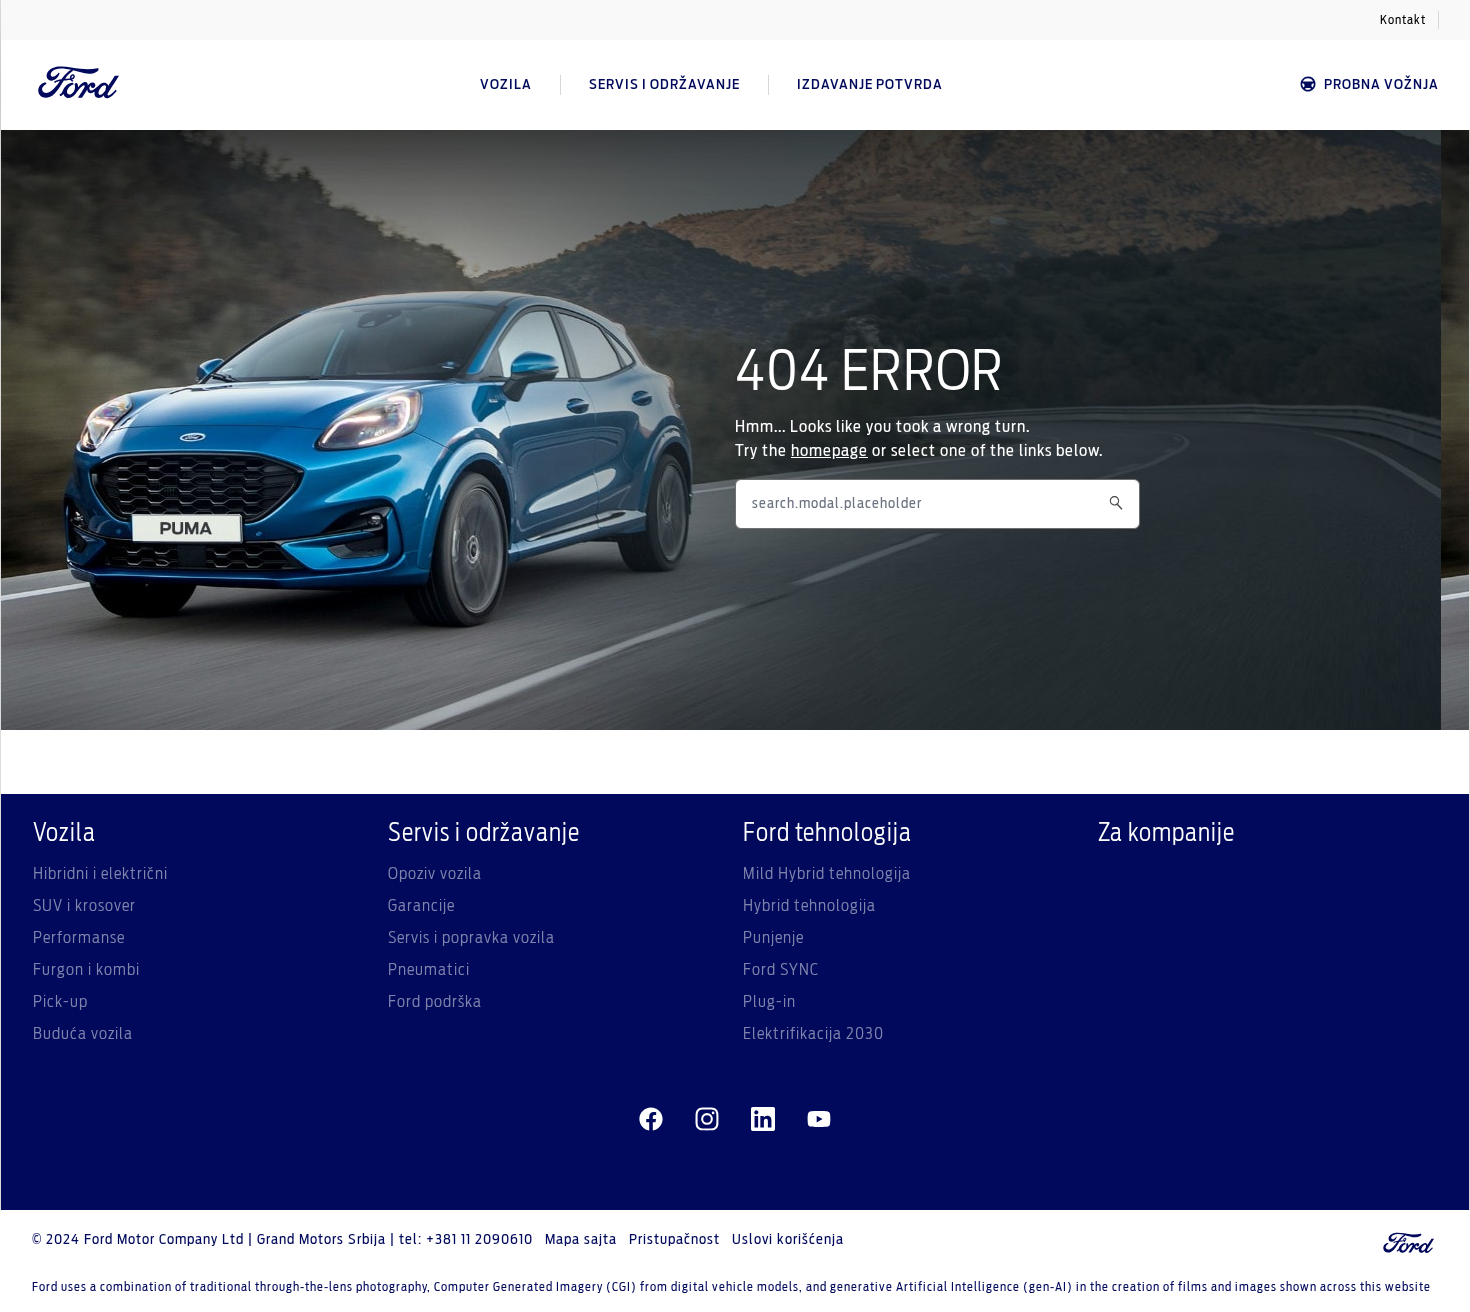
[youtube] (819, 1120)
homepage (829, 451)
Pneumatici (429, 970)
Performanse (79, 938)
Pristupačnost (674, 1240)
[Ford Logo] (79, 85)
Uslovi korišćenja (788, 1240)
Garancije (421, 906)
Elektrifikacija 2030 (813, 1034)
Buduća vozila (83, 1034)
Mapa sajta (581, 1240)
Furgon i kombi (86, 970)
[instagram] (707, 1120)
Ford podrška (435, 1002)
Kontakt (1403, 20)
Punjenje (773, 938)
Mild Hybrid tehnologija (827, 874)
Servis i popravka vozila (471, 938)
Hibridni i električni (100, 874)
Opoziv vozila (435, 874)
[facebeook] (651, 1120)
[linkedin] (763, 1120)
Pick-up (60, 1002)
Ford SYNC (781, 970)
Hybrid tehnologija (809, 906)
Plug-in (769, 1002)
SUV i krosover (84, 906)
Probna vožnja (1381, 85)
